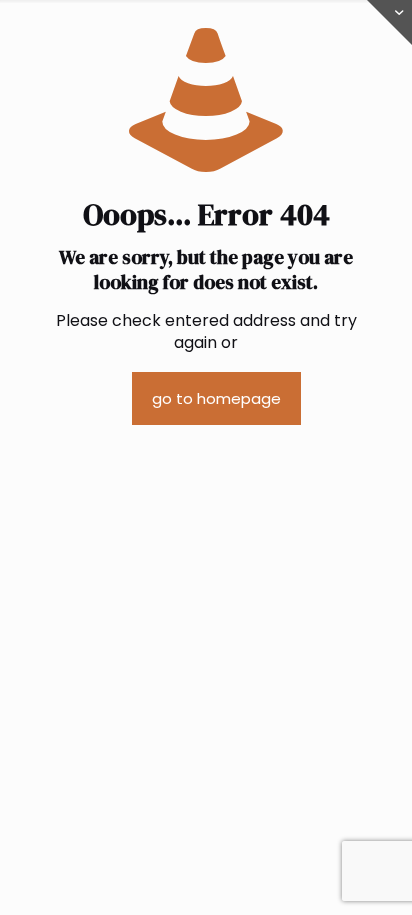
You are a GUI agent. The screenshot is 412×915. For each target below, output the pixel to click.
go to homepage (216, 398)
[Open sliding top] (389, 22)
